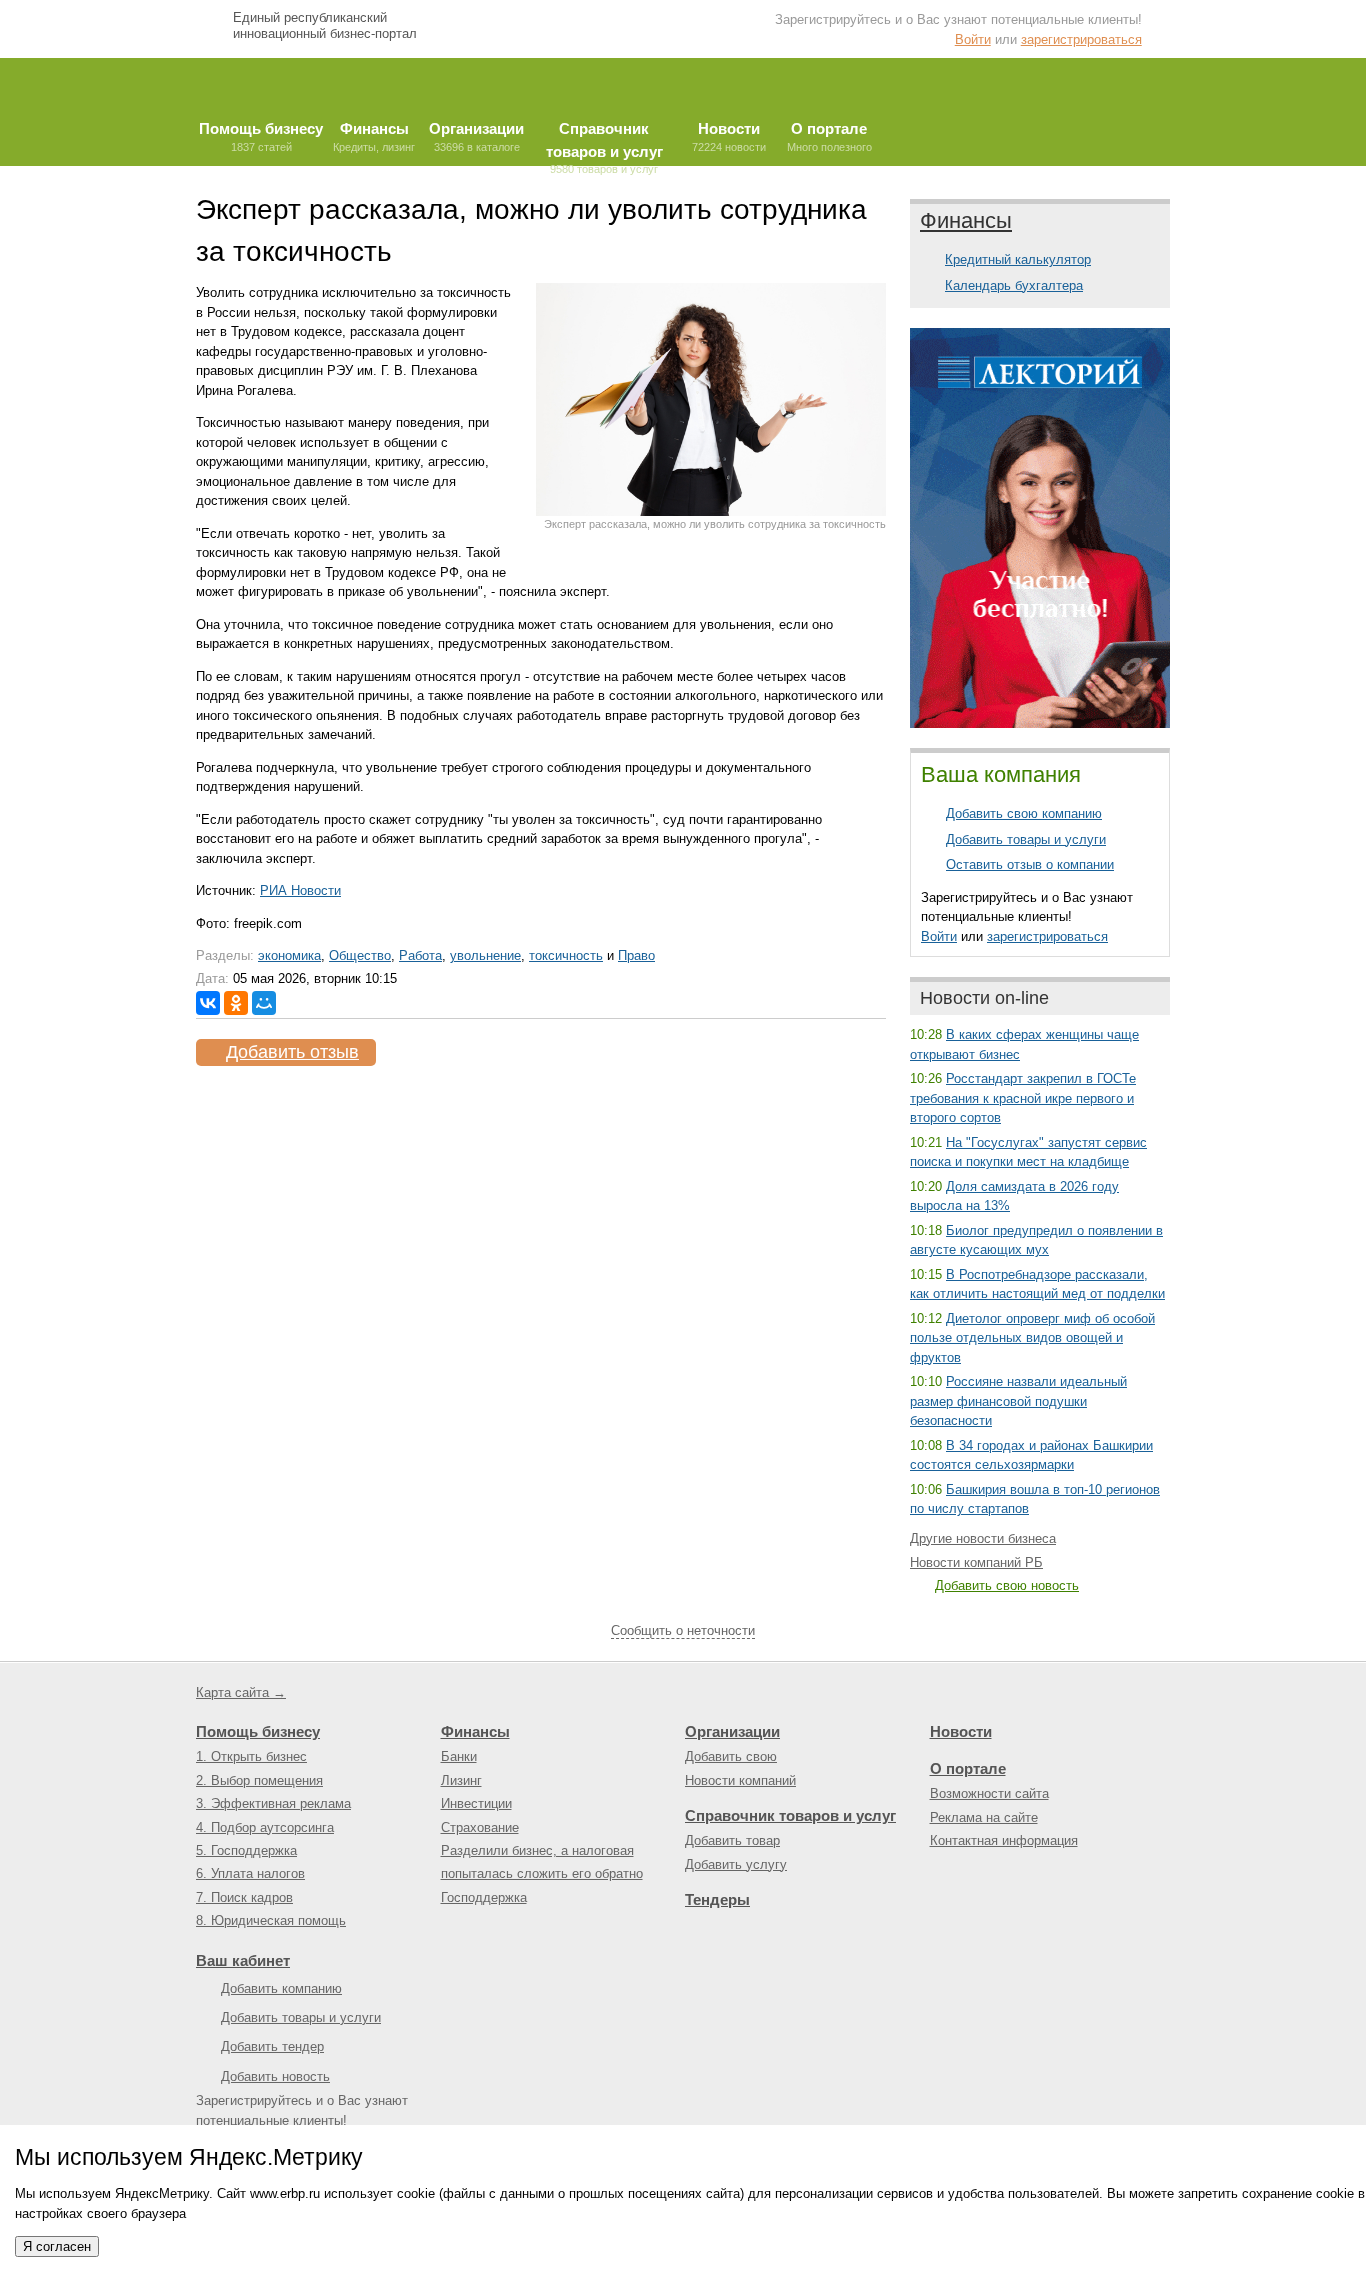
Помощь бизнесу (258, 1731)
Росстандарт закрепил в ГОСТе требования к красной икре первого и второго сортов (1023, 1098)
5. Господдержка (246, 1850)
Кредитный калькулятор (1018, 259)
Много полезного (829, 136)
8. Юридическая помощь (271, 1920)
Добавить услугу (736, 1864)
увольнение (485, 955)
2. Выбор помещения (259, 1780)
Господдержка (484, 1897)
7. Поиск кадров (244, 1897)
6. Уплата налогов (250, 1873)
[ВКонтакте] (208, 1003)
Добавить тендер (272, 2046)
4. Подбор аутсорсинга (265, 1827)
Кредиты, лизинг (374, 136)
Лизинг (461, 1780)
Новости (961, 1731)
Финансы (966, 220)
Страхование (480, 1827)
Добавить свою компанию (1024, 813)
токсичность (566, 955)
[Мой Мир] (264, 1003)
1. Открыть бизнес (251, 1756)
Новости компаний (740, 1780)
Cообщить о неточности (683, 1630)
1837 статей (261, 136)
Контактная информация (1004, 1840)
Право (636, 955)
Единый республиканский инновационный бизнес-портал (325, 25)
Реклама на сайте (984, 1817)
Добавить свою (731, 1756)
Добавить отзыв (292, 1052)
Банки (459, 1756)
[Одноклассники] (236, 1003)
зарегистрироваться (1081, 39)
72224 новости (729, 136)
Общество (360, 955)
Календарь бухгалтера (1014, 285)
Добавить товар (732, 1840)
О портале (968, 1768)
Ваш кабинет (243, 1960)
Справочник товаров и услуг (790, 1815)
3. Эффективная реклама (273, 1803)
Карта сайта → (241, 1692)
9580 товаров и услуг (604, 143)
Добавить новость (275, 2076)
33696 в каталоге (476, 136)
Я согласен (57, 2246)
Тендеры (717, 1899)
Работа (420, 955)
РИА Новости (300, 890)
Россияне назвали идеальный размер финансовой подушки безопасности (1018, 1401)
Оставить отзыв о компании (1030, 864)
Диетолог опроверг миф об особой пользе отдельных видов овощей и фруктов (1032, 1338)
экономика (289, 955)
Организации (732, 1731)
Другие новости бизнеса (983, 1538)
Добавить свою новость (1007, 1585)
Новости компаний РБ (976, 1562)
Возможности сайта (989, 1793)
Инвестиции (476, 1803)
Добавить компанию (281, 1988)
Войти (973, 39)
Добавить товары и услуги (1026, 839)
